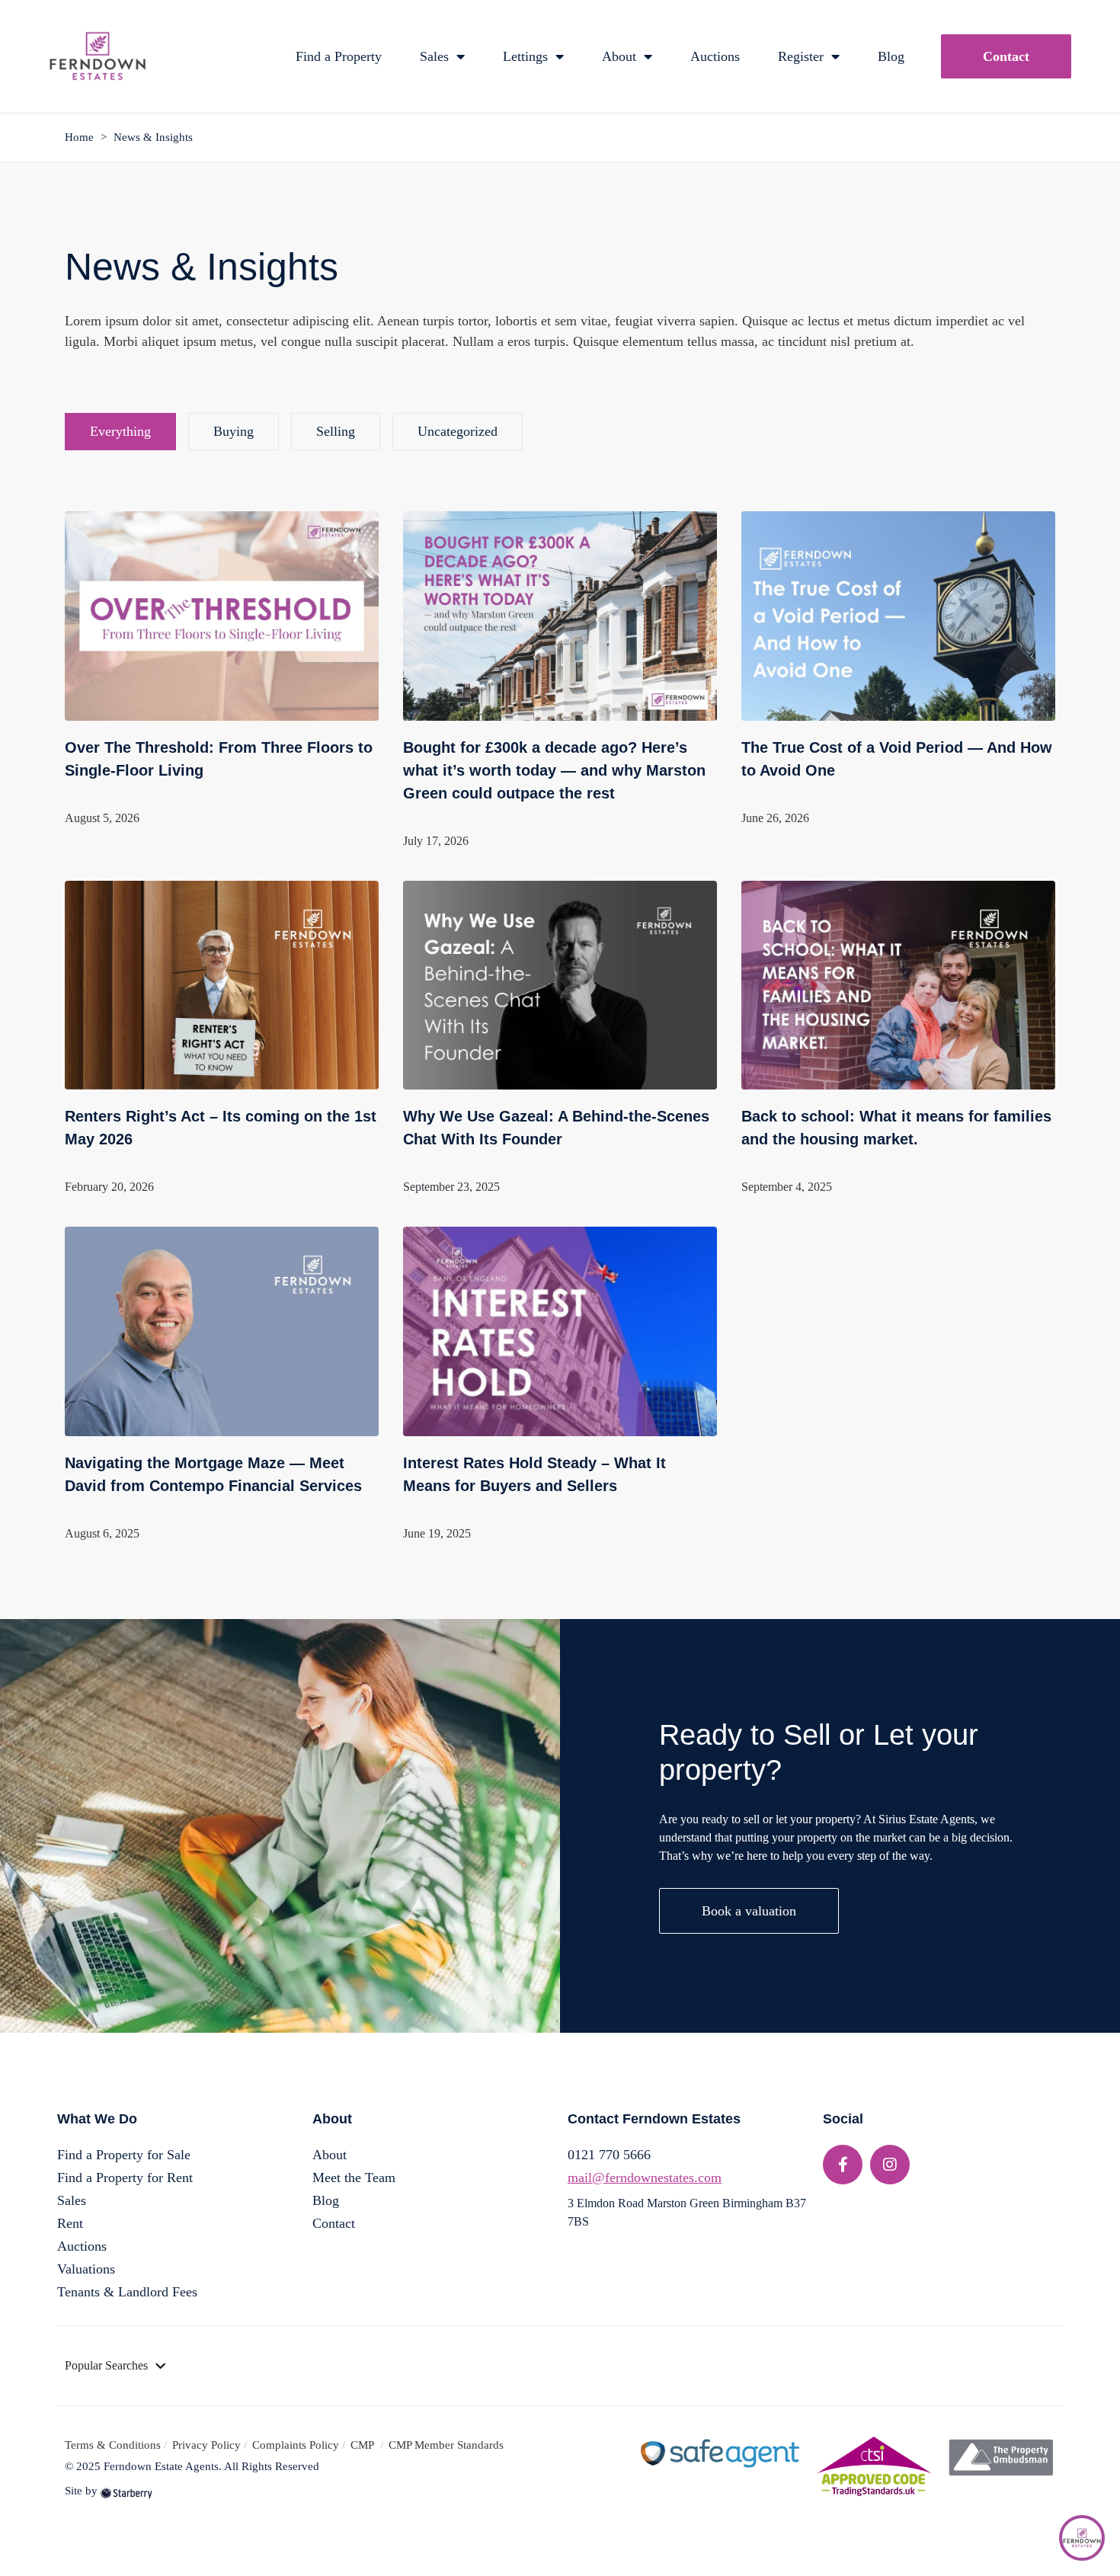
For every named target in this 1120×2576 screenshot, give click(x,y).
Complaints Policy (296, 2445)
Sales (434, 56)
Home (79, 137)
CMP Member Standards (446, 2445)
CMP (364, 2445)
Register (801, 56)
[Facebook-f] (843, 2165)
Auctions (715, 56)
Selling (336, 431)
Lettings (525, 56)
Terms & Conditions (113, 2445)
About (619, 56)
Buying (234, 431)
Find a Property (339, 56)
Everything (120, 431)
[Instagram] (890, 2165)
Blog (891, 56)
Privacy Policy (206, 2445)
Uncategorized (458, 431)
